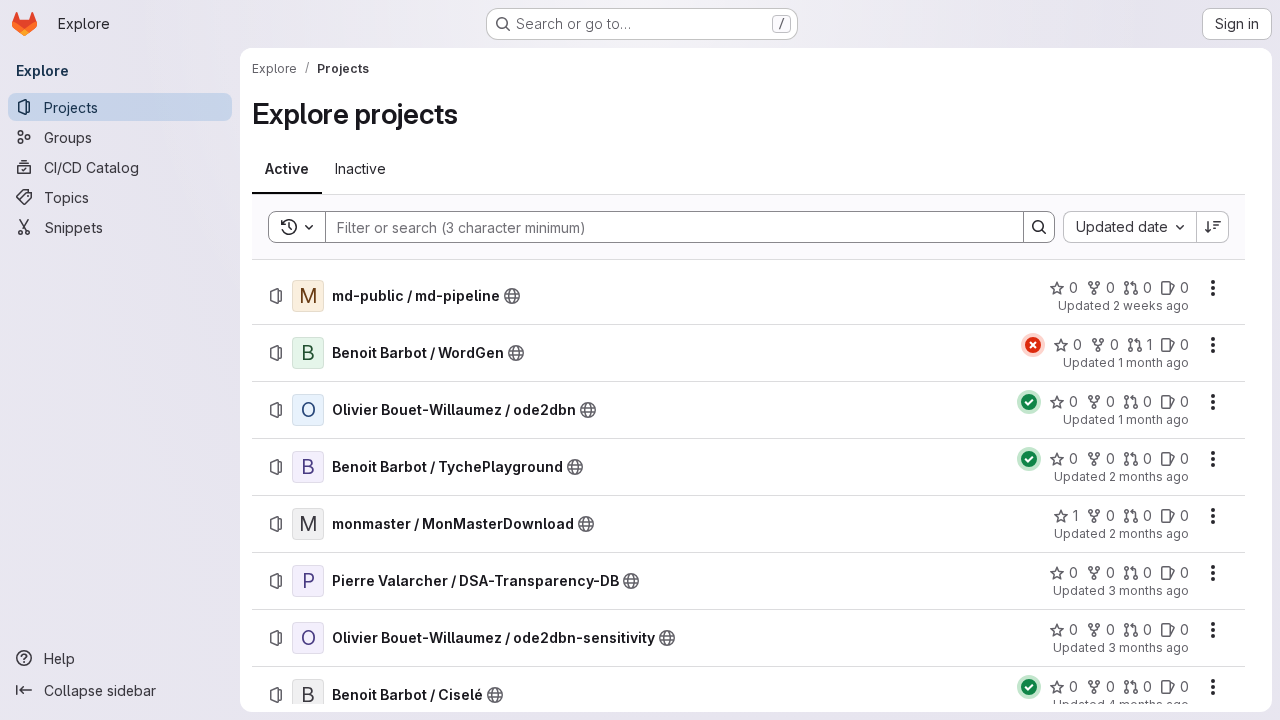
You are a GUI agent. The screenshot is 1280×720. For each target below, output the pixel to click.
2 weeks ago (1151, 305)
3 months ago (1148, 590)
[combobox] (1129, 227)
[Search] (1039, 227)
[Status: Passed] (1029, 402)
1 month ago (1153, 362)
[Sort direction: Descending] (1213, 227)
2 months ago (1149, 476)
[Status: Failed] (1033, 345)
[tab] (287, 169)
